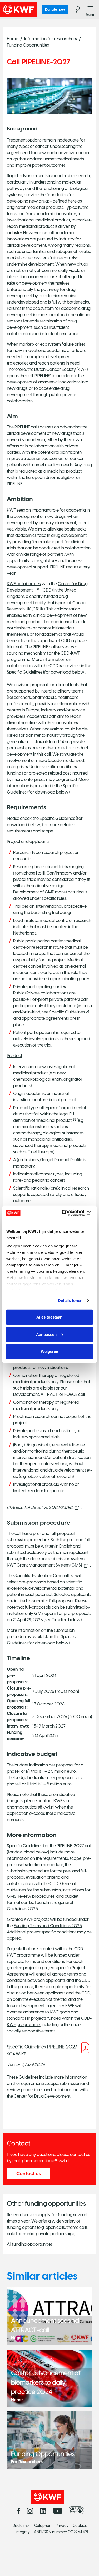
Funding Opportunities (28, 45)
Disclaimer (21, 2526)
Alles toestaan (49, 1317)
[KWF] (33, 9)
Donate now (55, 9)
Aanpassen (46, 1334)
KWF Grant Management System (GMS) (44, 1565)
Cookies (80, 2526)
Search (75, 9)
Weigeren (49, 1352)
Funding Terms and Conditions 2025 (48, 1926)
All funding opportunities (30, 2244)
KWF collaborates (24, 584)
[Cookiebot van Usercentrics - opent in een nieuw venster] (70, 1213)
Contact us (29, 2174)
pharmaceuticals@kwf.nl (31, 1807)
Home (13, 39)
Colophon (43, 2526)
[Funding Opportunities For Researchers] (49, 2440)
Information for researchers (51, 39)
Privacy (62, 2526)
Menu (90, 9)
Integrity (23, 2532)
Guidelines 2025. (23, 1909)
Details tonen (70, 1300)
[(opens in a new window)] (78, 2511)
